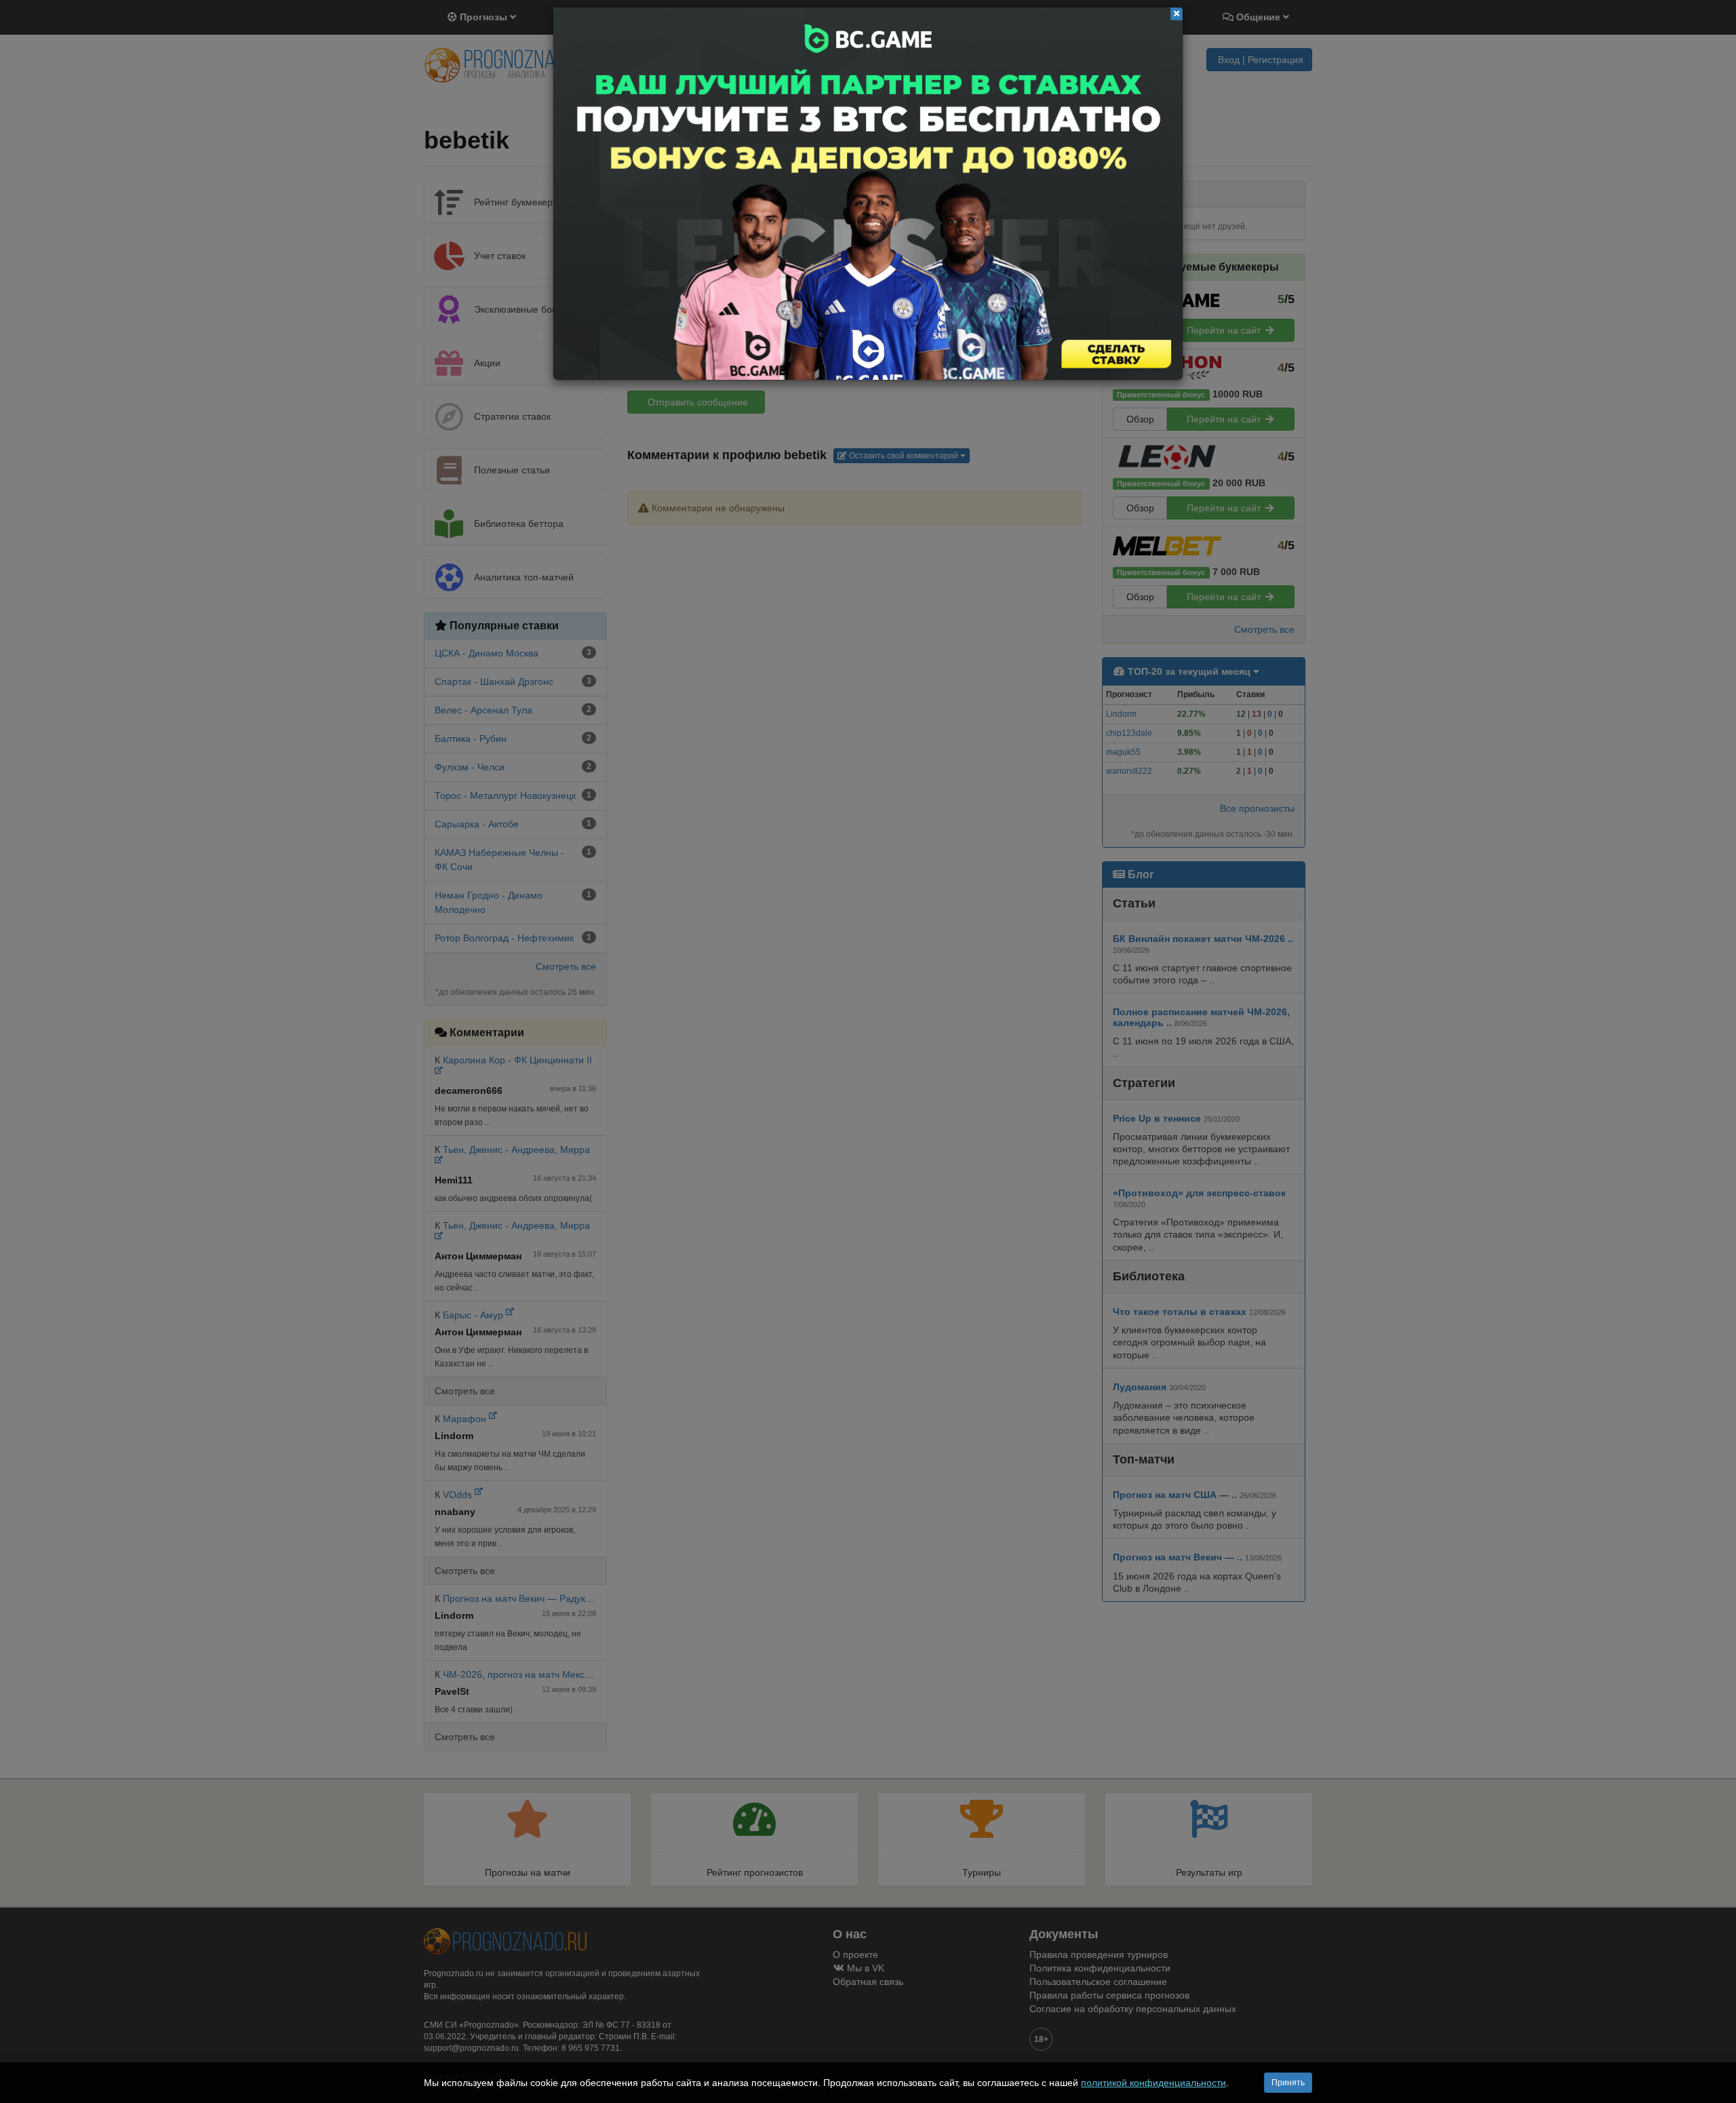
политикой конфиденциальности (1153, 2083)
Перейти (868, 194)
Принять (1288, 2083)
